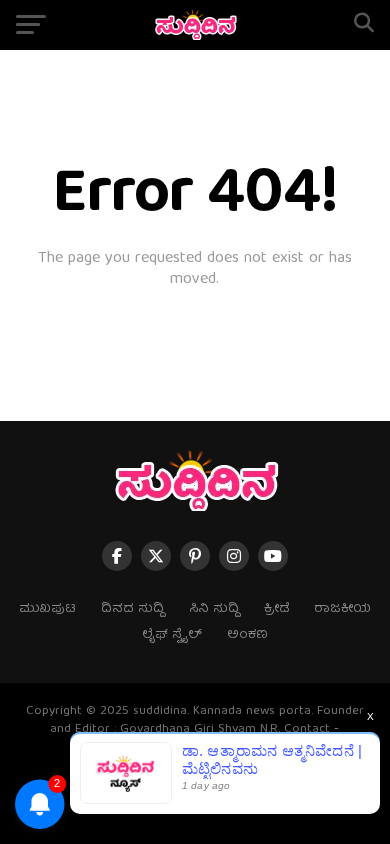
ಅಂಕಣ (247, 635)
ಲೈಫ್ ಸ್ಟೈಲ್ (172, 635)
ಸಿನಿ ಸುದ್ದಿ (214, 609)
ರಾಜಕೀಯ (342, 609)
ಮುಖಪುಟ (47, 609)
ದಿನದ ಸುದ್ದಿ (132, 609)
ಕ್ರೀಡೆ (276, 609)
